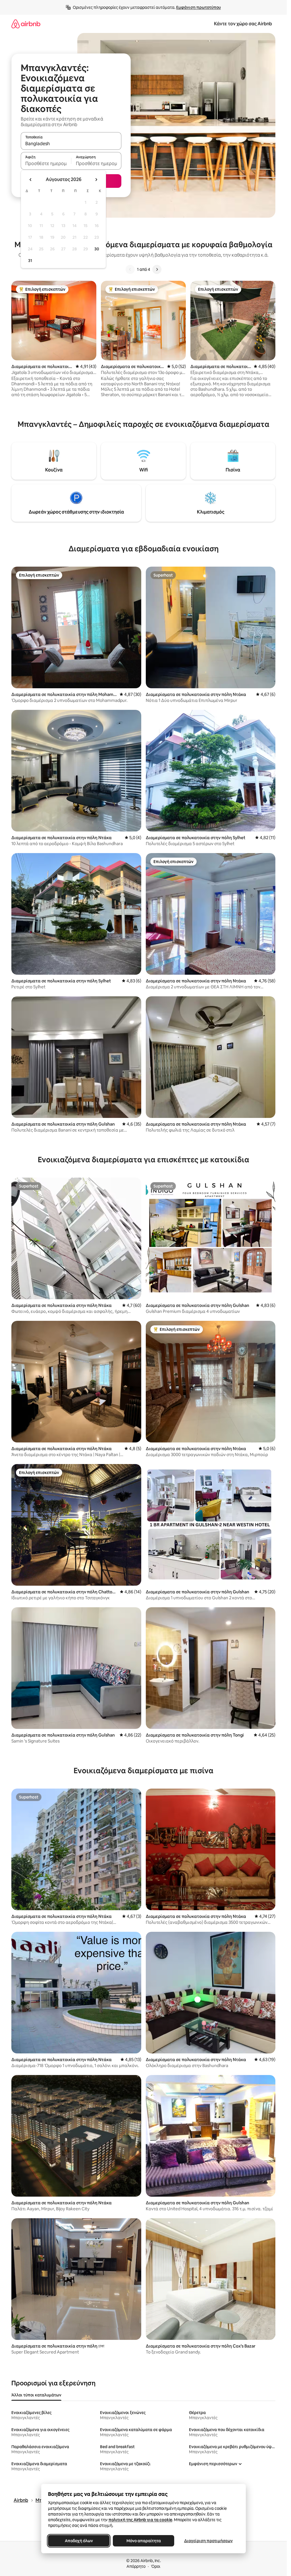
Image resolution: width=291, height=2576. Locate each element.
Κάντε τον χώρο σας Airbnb (243, 24)
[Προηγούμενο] (130, 269)
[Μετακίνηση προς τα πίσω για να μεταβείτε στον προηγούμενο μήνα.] (31, 180)
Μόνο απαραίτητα (143, 2541)
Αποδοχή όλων (79, 2541)
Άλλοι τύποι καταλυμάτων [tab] (36, 2395)
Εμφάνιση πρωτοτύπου (198, 7)
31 (30, 261)
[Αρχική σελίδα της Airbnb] (26, 24)
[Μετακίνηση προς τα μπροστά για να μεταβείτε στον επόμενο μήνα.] (96, 180)
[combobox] (71, 144)
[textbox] (46, 163)
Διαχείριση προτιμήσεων (208, 2541)
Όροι (156, 2566)
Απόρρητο (136, 2566)
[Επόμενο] (157, 269)
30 (97, 249)
